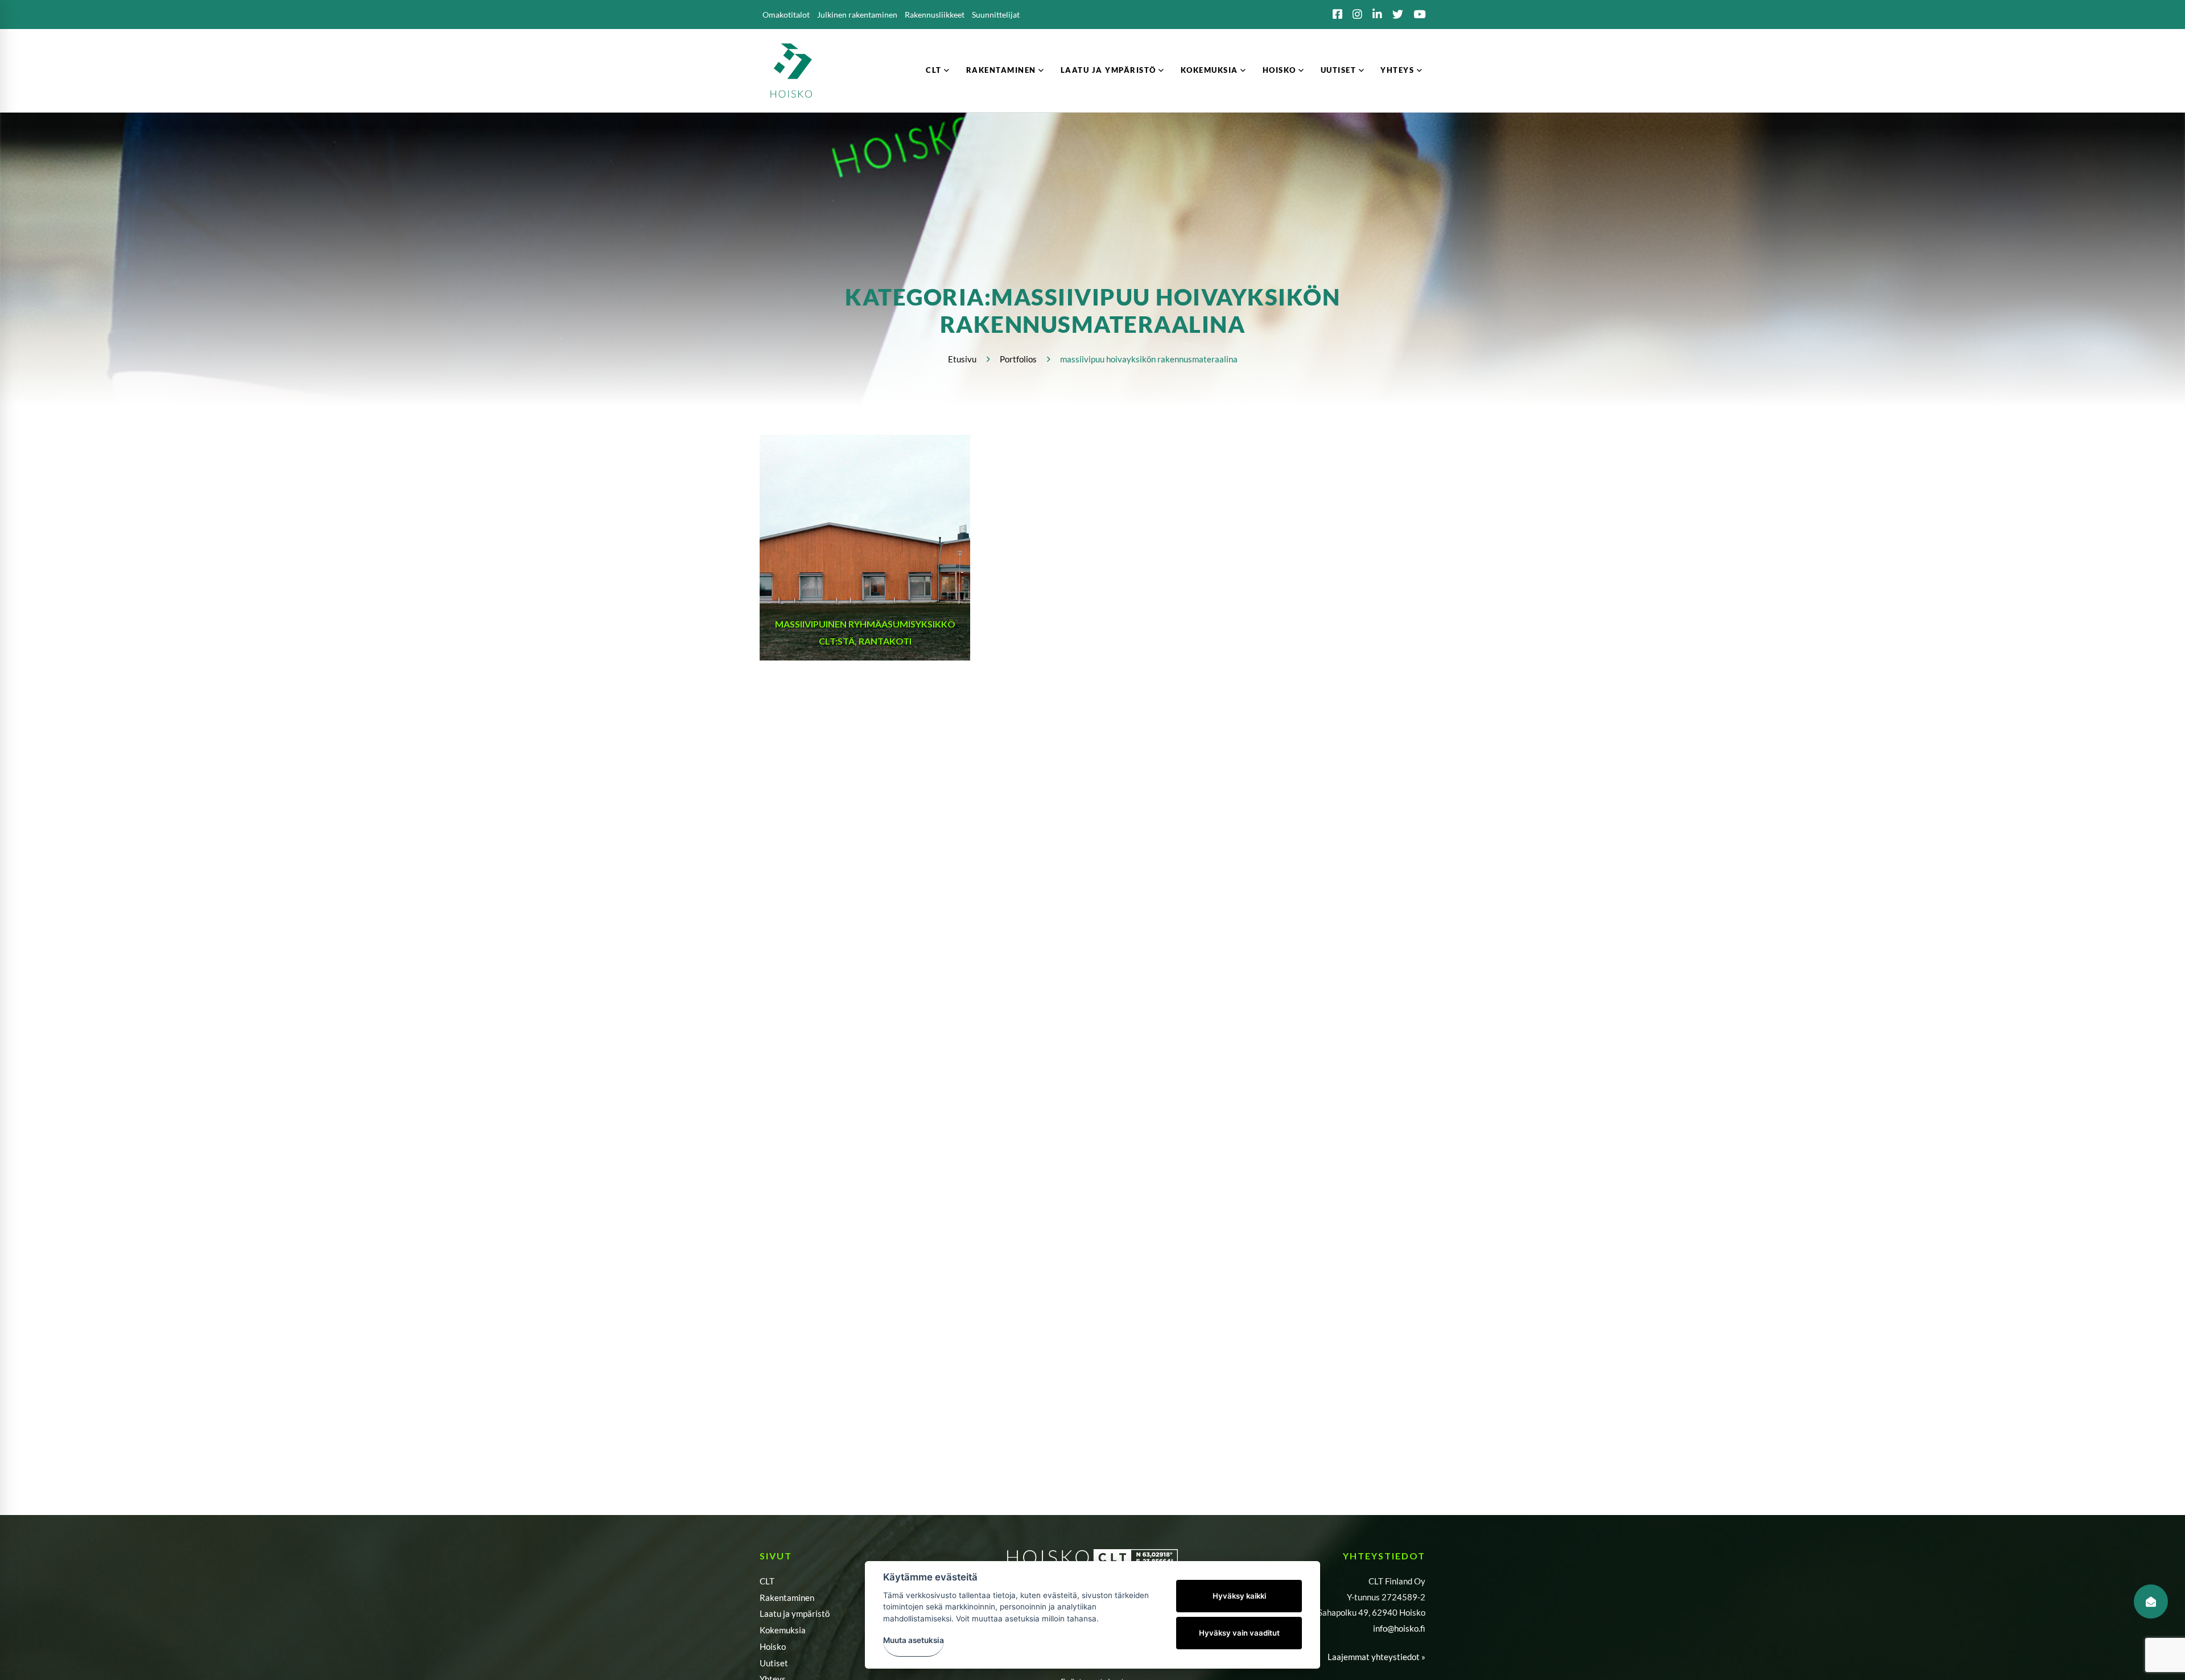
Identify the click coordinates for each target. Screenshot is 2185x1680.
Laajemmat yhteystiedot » (1376, 1657)
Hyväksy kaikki (1239, 1596)
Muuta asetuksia (914, 1640)
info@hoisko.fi (1399, 1628)
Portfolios (1018, 359)
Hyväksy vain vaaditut (1239, 1633)
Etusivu (962, 359)
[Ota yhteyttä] (2151, 1601)
